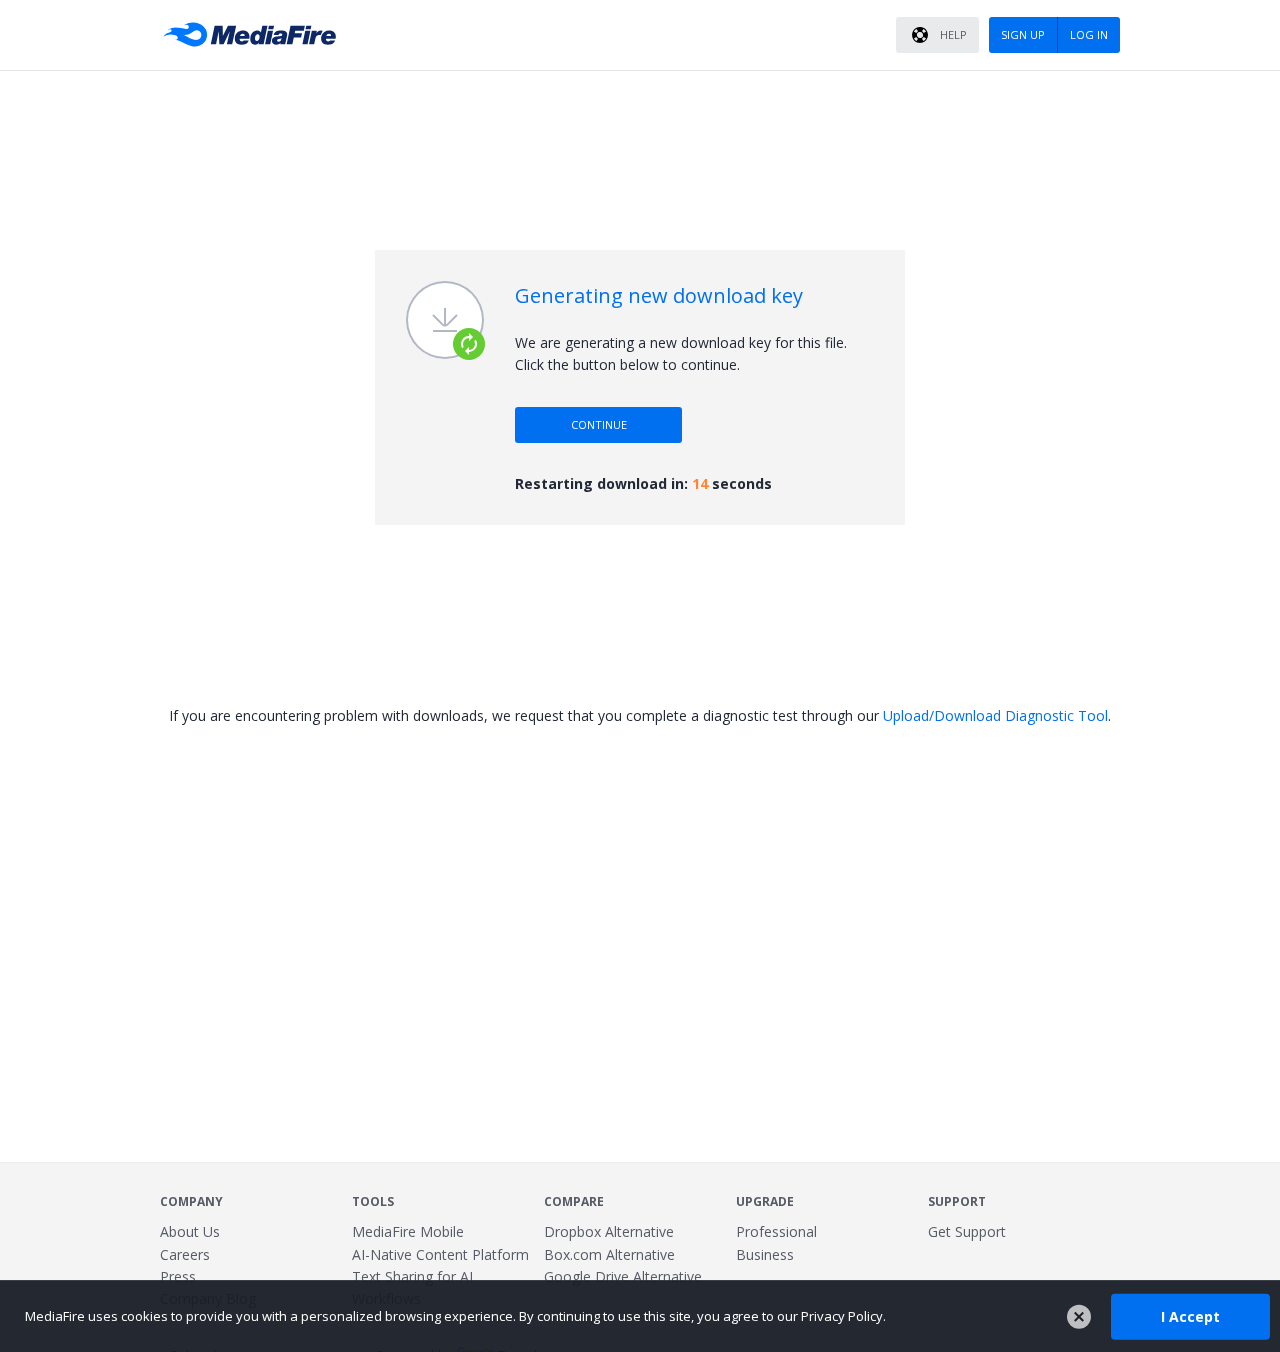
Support (957, 1201)
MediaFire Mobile (408, 1231)
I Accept (1190, 1315)
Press (178, 1276)
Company (191, 1201)
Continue (599, 424)
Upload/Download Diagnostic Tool (995, 715)
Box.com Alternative (609, 1254)
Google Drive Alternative (623, 1276)
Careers (185, 1254)
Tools (373, 1201)
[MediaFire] (255, 35)
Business (765, 1254)
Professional (776, 1231)
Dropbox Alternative (609, 1231)
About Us (190, 1231)
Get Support (967, 1231)
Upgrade (765, 1201)
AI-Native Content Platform (440, 1254)
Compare (574, 1201)
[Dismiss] (1079, 1317)
